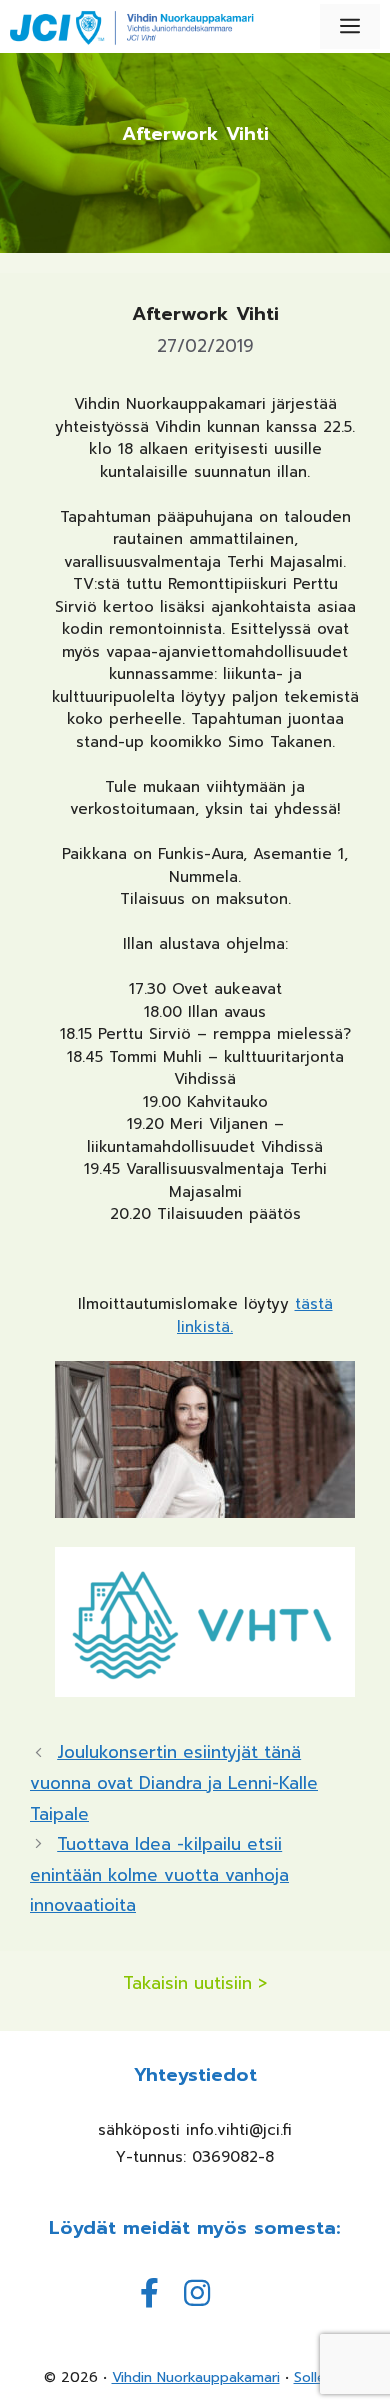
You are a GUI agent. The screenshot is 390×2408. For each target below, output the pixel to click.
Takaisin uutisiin (187, 1983)
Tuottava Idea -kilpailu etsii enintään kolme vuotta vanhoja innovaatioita (159, 1874)
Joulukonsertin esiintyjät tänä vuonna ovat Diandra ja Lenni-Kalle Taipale (174, 1782)
